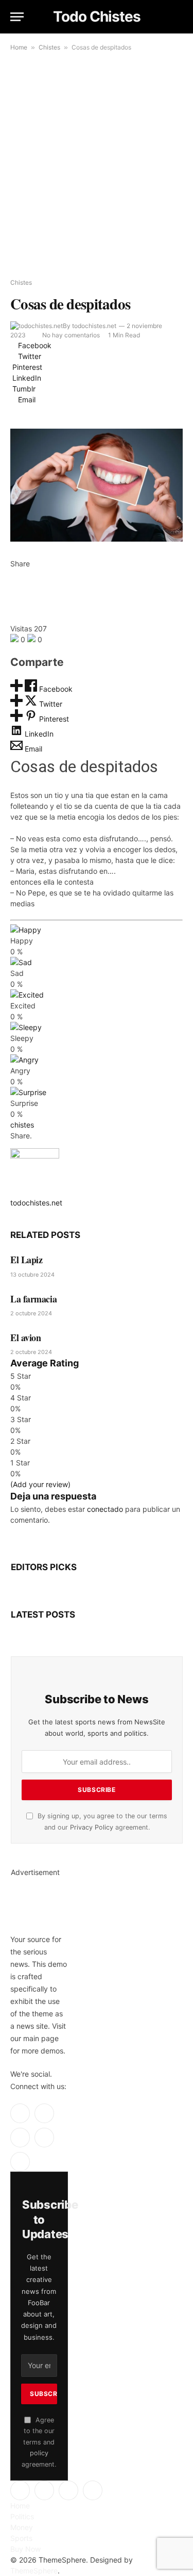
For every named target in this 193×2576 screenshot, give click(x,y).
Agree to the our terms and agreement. (39, 2442)
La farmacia (33, 1299)
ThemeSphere (34, 2571)
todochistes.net (94, 326)
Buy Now (25, 2549)
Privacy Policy (92, 1827)
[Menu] (17, 17)
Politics (22, 2516)
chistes (22, 1125)
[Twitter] (13, 585)
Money (22, 2527)
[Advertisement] (97, 166)
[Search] (178, 17)
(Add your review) (40, 1484)
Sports (21, 2538)
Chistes (49, 47)
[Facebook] (13, 574)
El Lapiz (26, 1260)
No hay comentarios (71, 335)
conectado (105, 1509)
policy (39, 2453)
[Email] (13, 618)
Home (19, 47)
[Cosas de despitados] (97, 485)
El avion (25, 1338)
